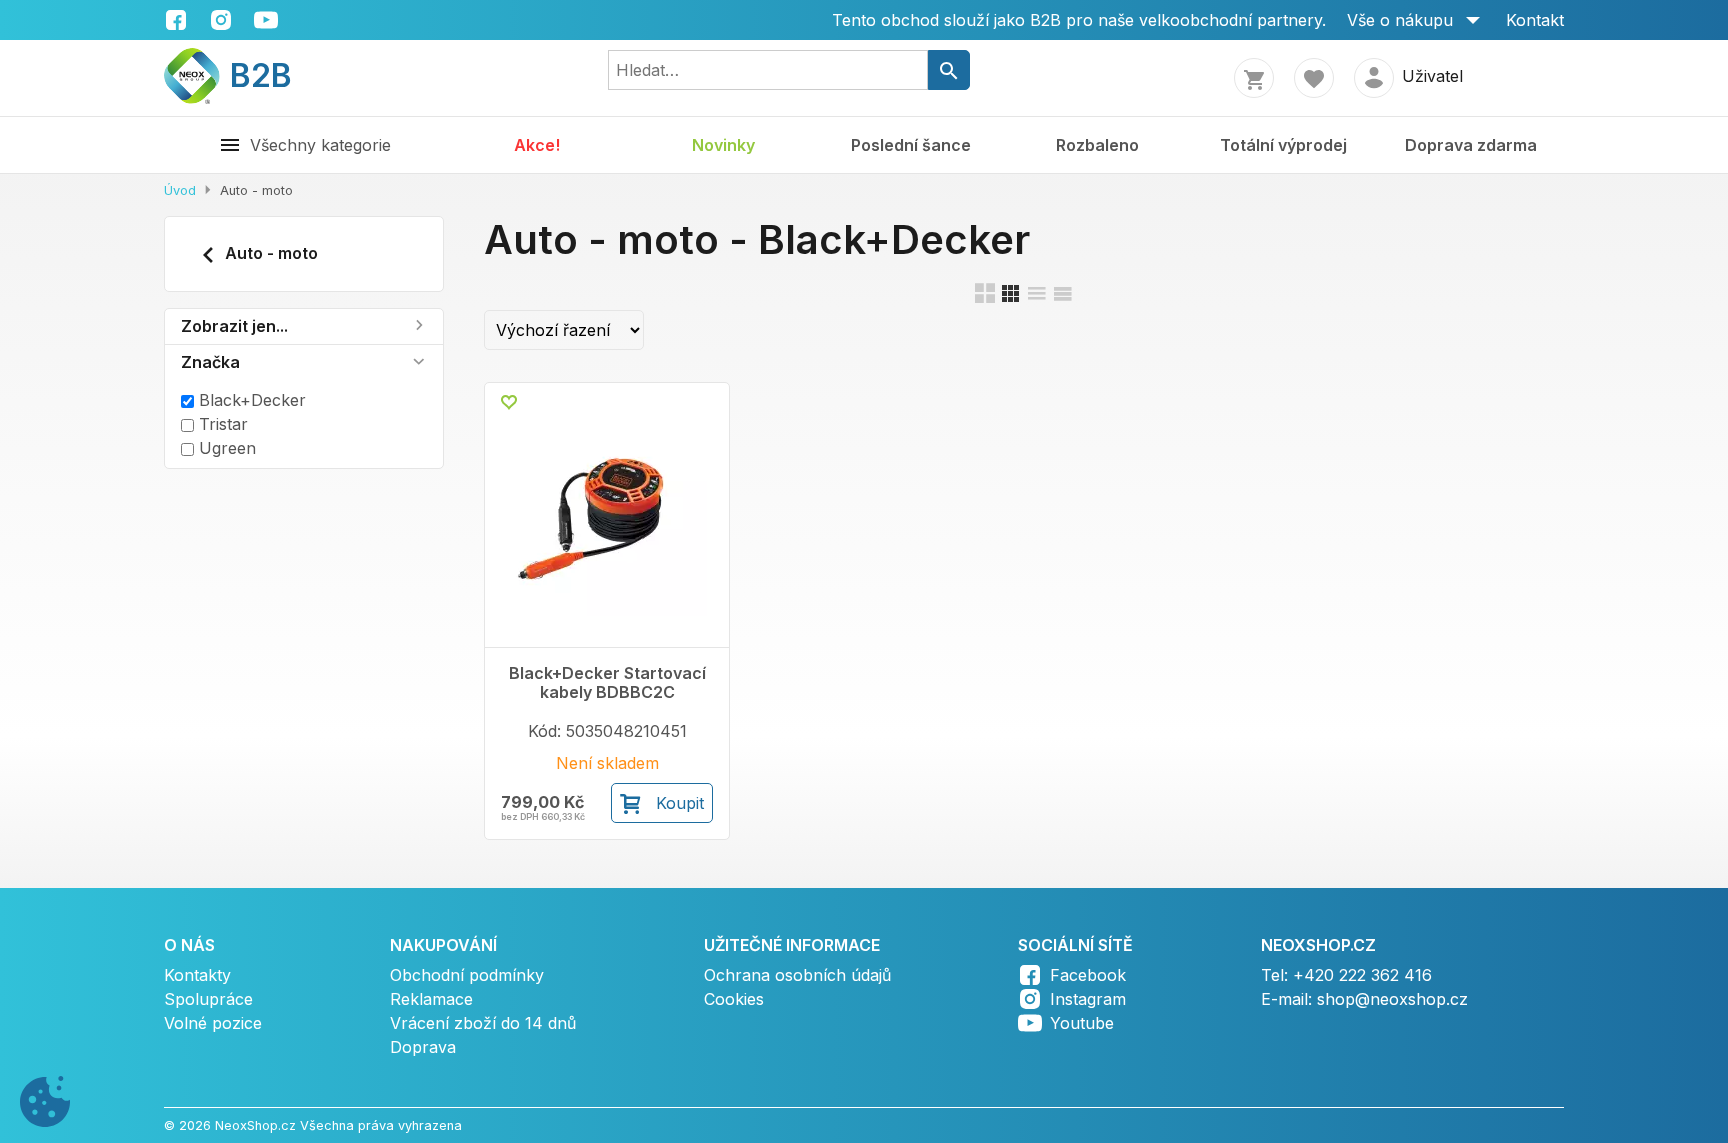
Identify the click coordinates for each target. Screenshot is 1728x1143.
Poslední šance (911, 145)
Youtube (1082, 1023)
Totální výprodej (1283, 145)
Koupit (680, 803)
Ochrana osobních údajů (797, 975)
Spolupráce (208, 999)
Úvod (180, 190)
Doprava (423, 1047)
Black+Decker (250, 400)
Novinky (723, 145)
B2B (248, 75)
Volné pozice (213, 1023)
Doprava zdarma (1471, 145)
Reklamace (431, 999)
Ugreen (225, 448)
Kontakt (1535, 20)
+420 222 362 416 (1362, 975)
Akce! (537, 145)
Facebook (1088, 975)
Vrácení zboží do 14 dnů (483, 1023)
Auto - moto (269, 253)
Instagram (1088, 999)
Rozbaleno (1097, 145)
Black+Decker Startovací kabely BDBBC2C (607, 683)
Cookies (734, 999)
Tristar (221, 424)
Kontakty (197, 975)
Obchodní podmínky (467, 975)
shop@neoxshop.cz (1392, 999)
